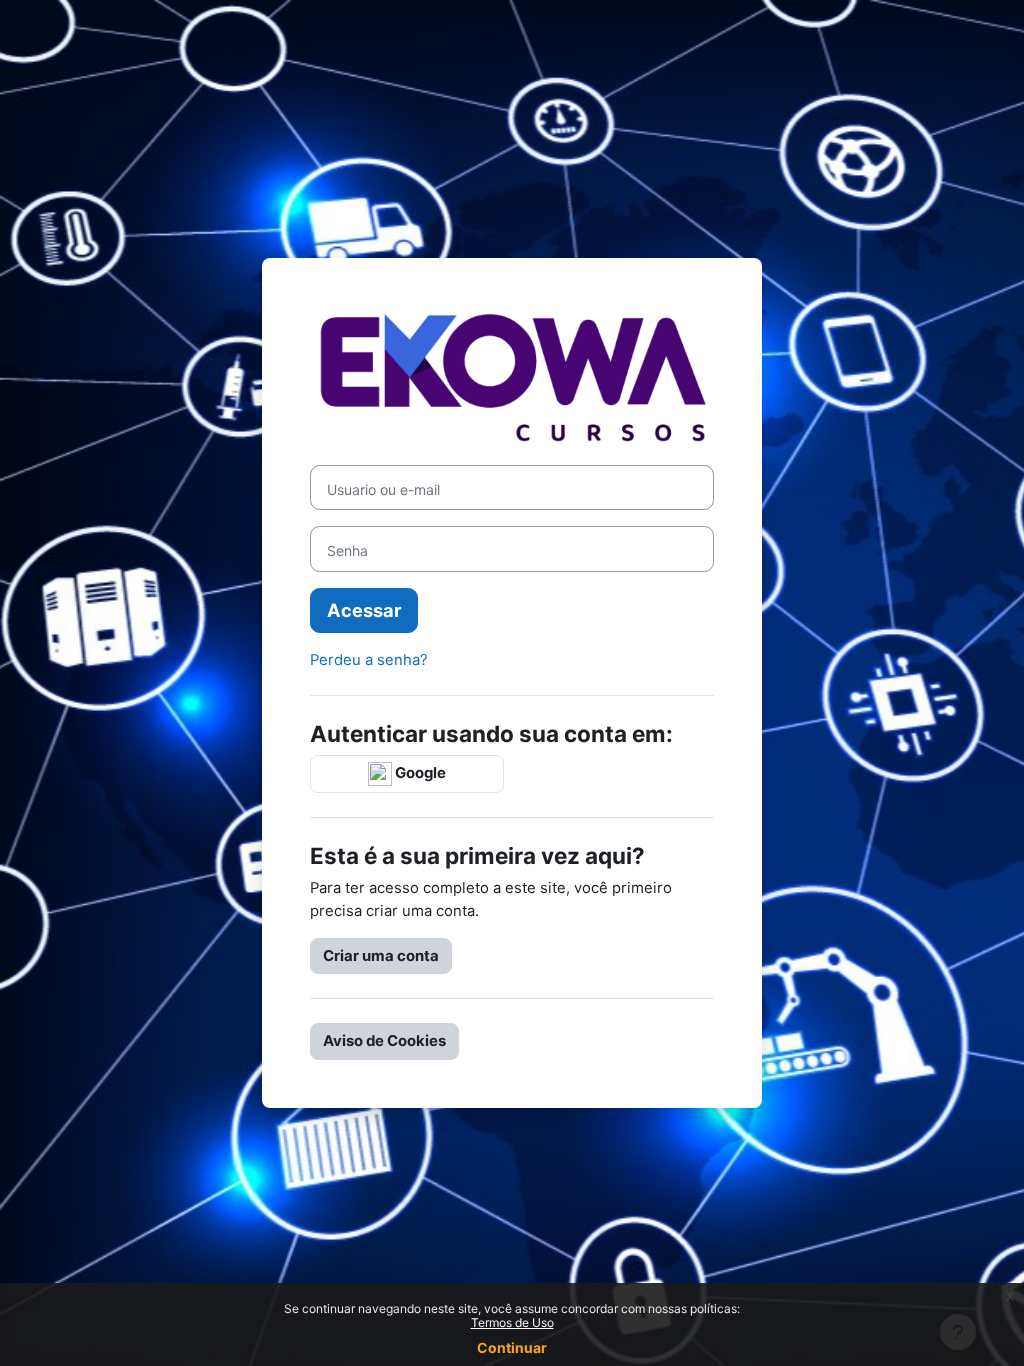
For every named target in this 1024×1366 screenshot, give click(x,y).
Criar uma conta (381, 956)
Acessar (364, 610)
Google (419, 773)
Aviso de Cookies (384, 1041)
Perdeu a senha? (369, 660)
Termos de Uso (512, 1322)
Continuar (512, 1347)
